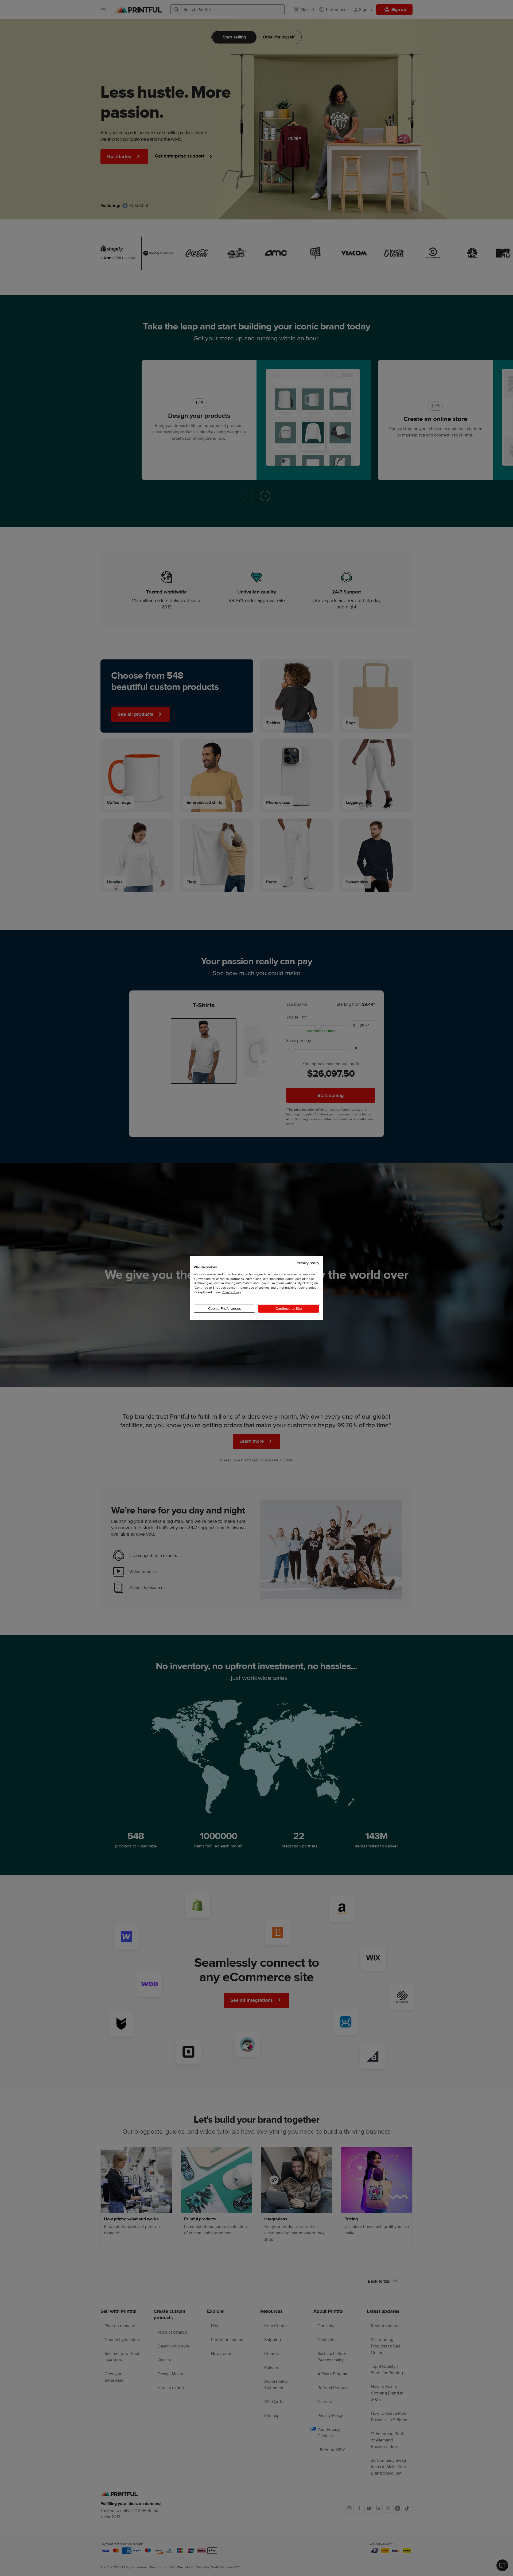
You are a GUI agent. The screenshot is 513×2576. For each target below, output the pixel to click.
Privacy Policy (231, 1292)
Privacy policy (308, 1263)
